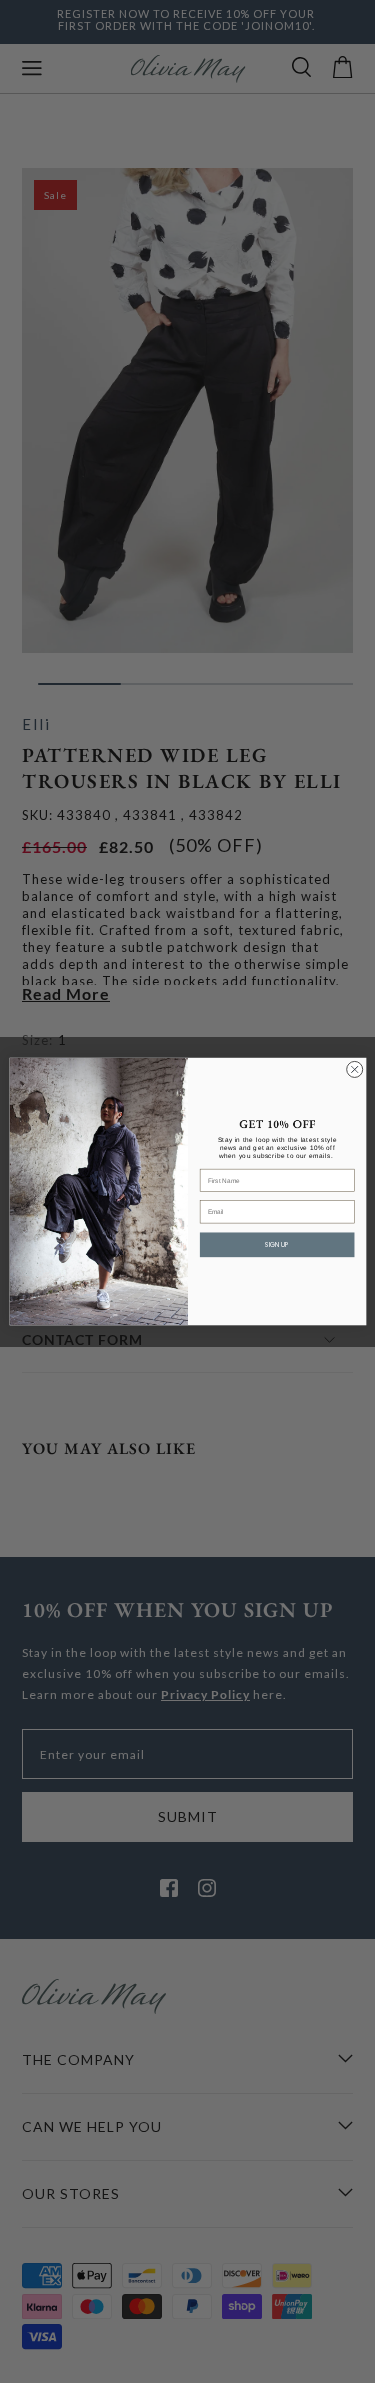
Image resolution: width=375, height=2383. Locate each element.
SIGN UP (277, 1244)
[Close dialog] (354, 1069)
